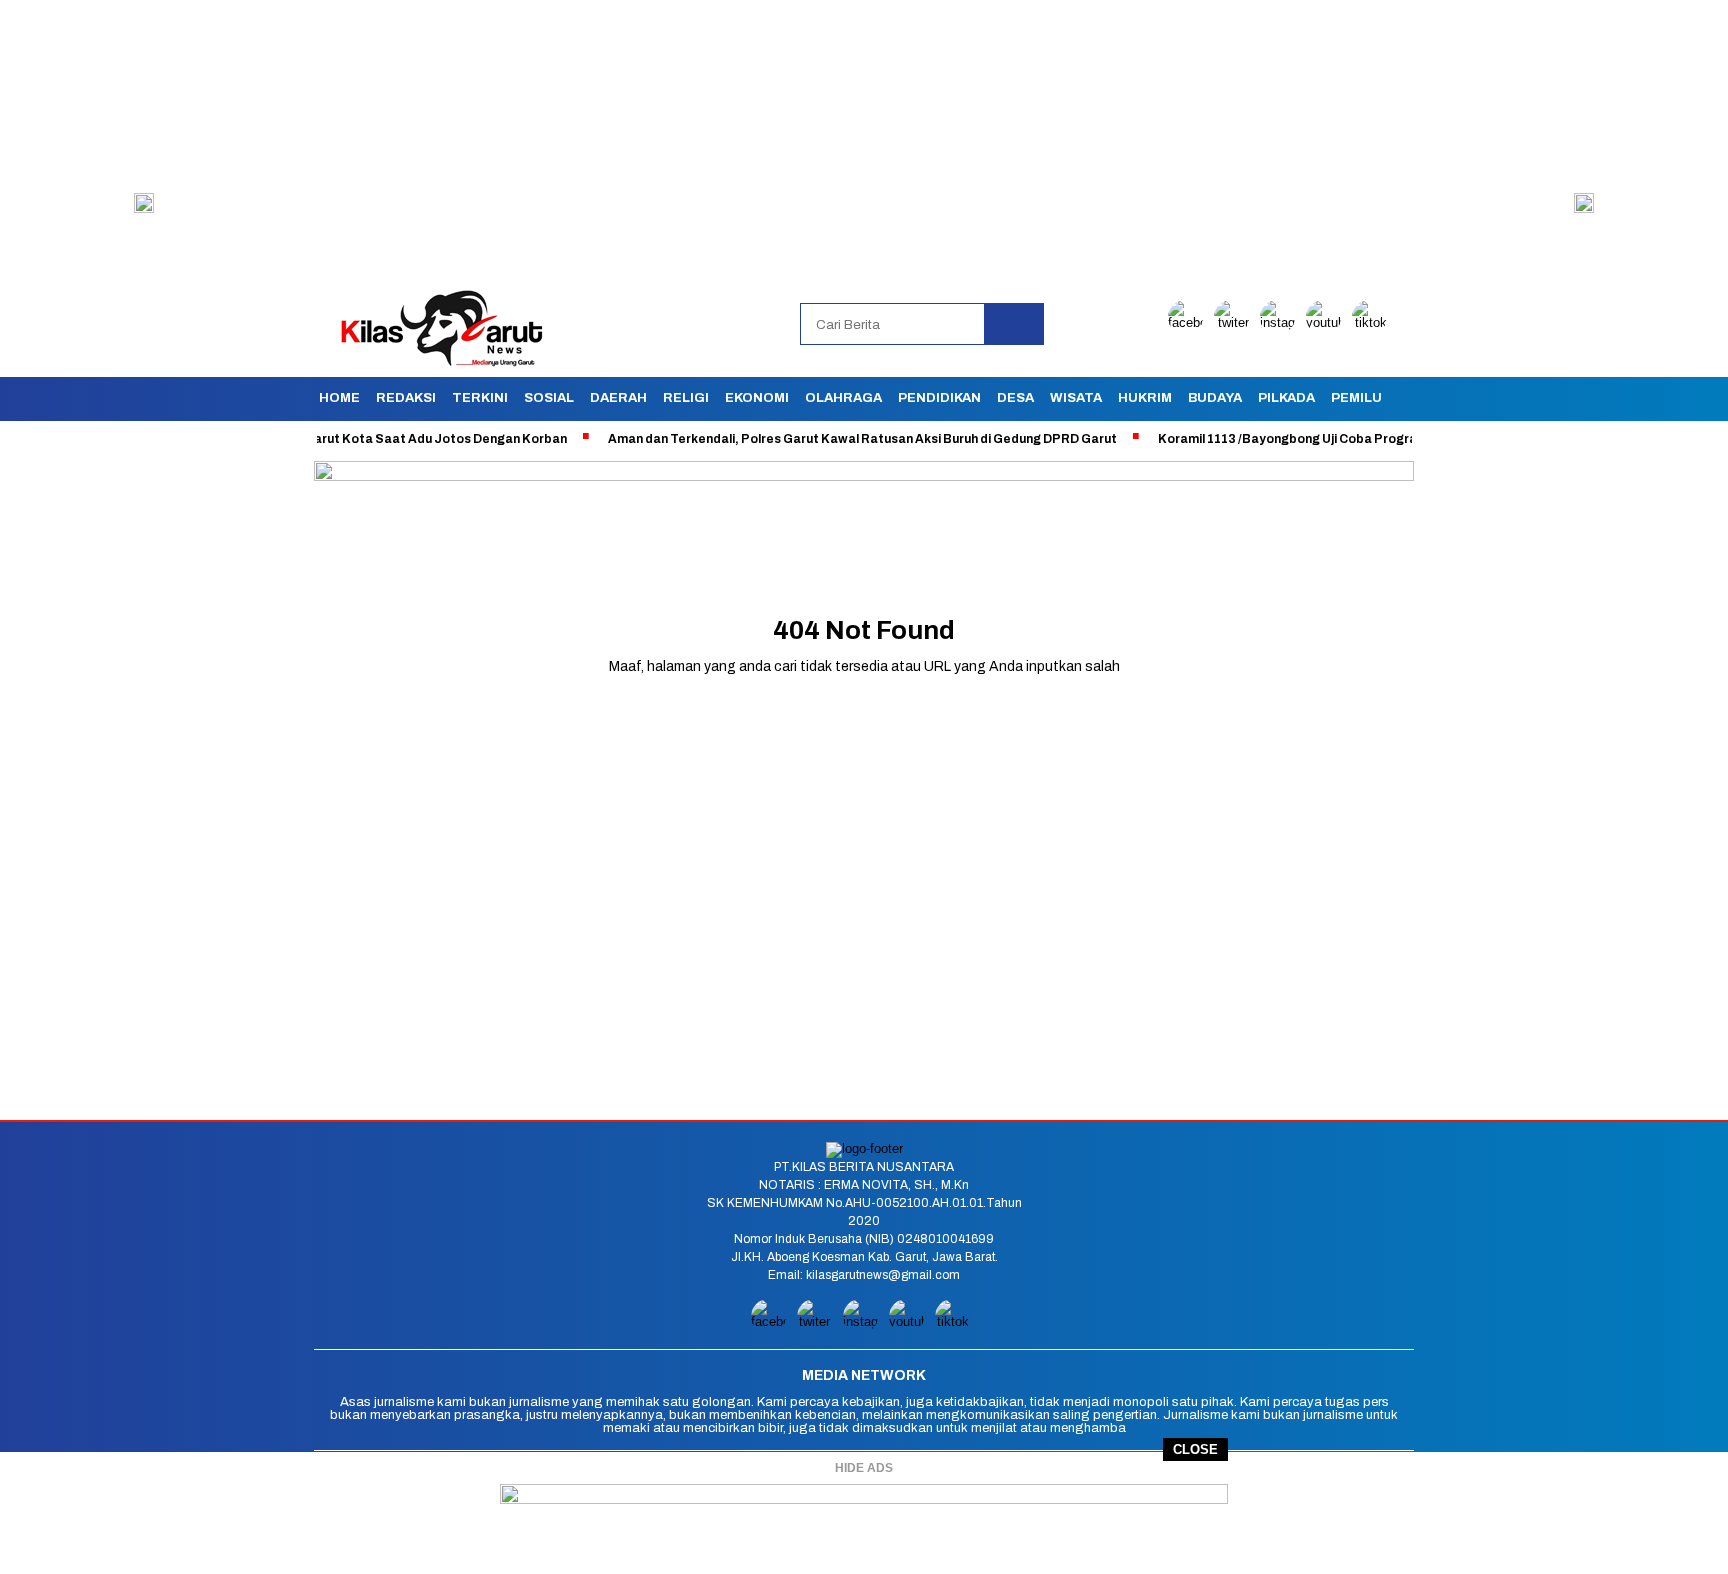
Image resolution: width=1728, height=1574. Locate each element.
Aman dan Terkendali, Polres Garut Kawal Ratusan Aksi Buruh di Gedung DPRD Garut (815, 439)
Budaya (1215, 398)
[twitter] (1235, 322)
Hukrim (1145, 398)
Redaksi (406, 398)
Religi (686, 398)
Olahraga (843, 398)
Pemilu (1356, 398)
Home (339, 398)
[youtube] (1327, 322)
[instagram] (1281, 322)
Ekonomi (757, 398)
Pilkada (1286, 398)
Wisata (1076, 398)
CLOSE (1195, 1449)
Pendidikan (939, 398)
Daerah (618, 398)
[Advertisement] (600, 140)
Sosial (549, 398)
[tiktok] (1373, 322)
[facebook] (1189, 322)
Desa (1015, 398)
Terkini (480, 398)
